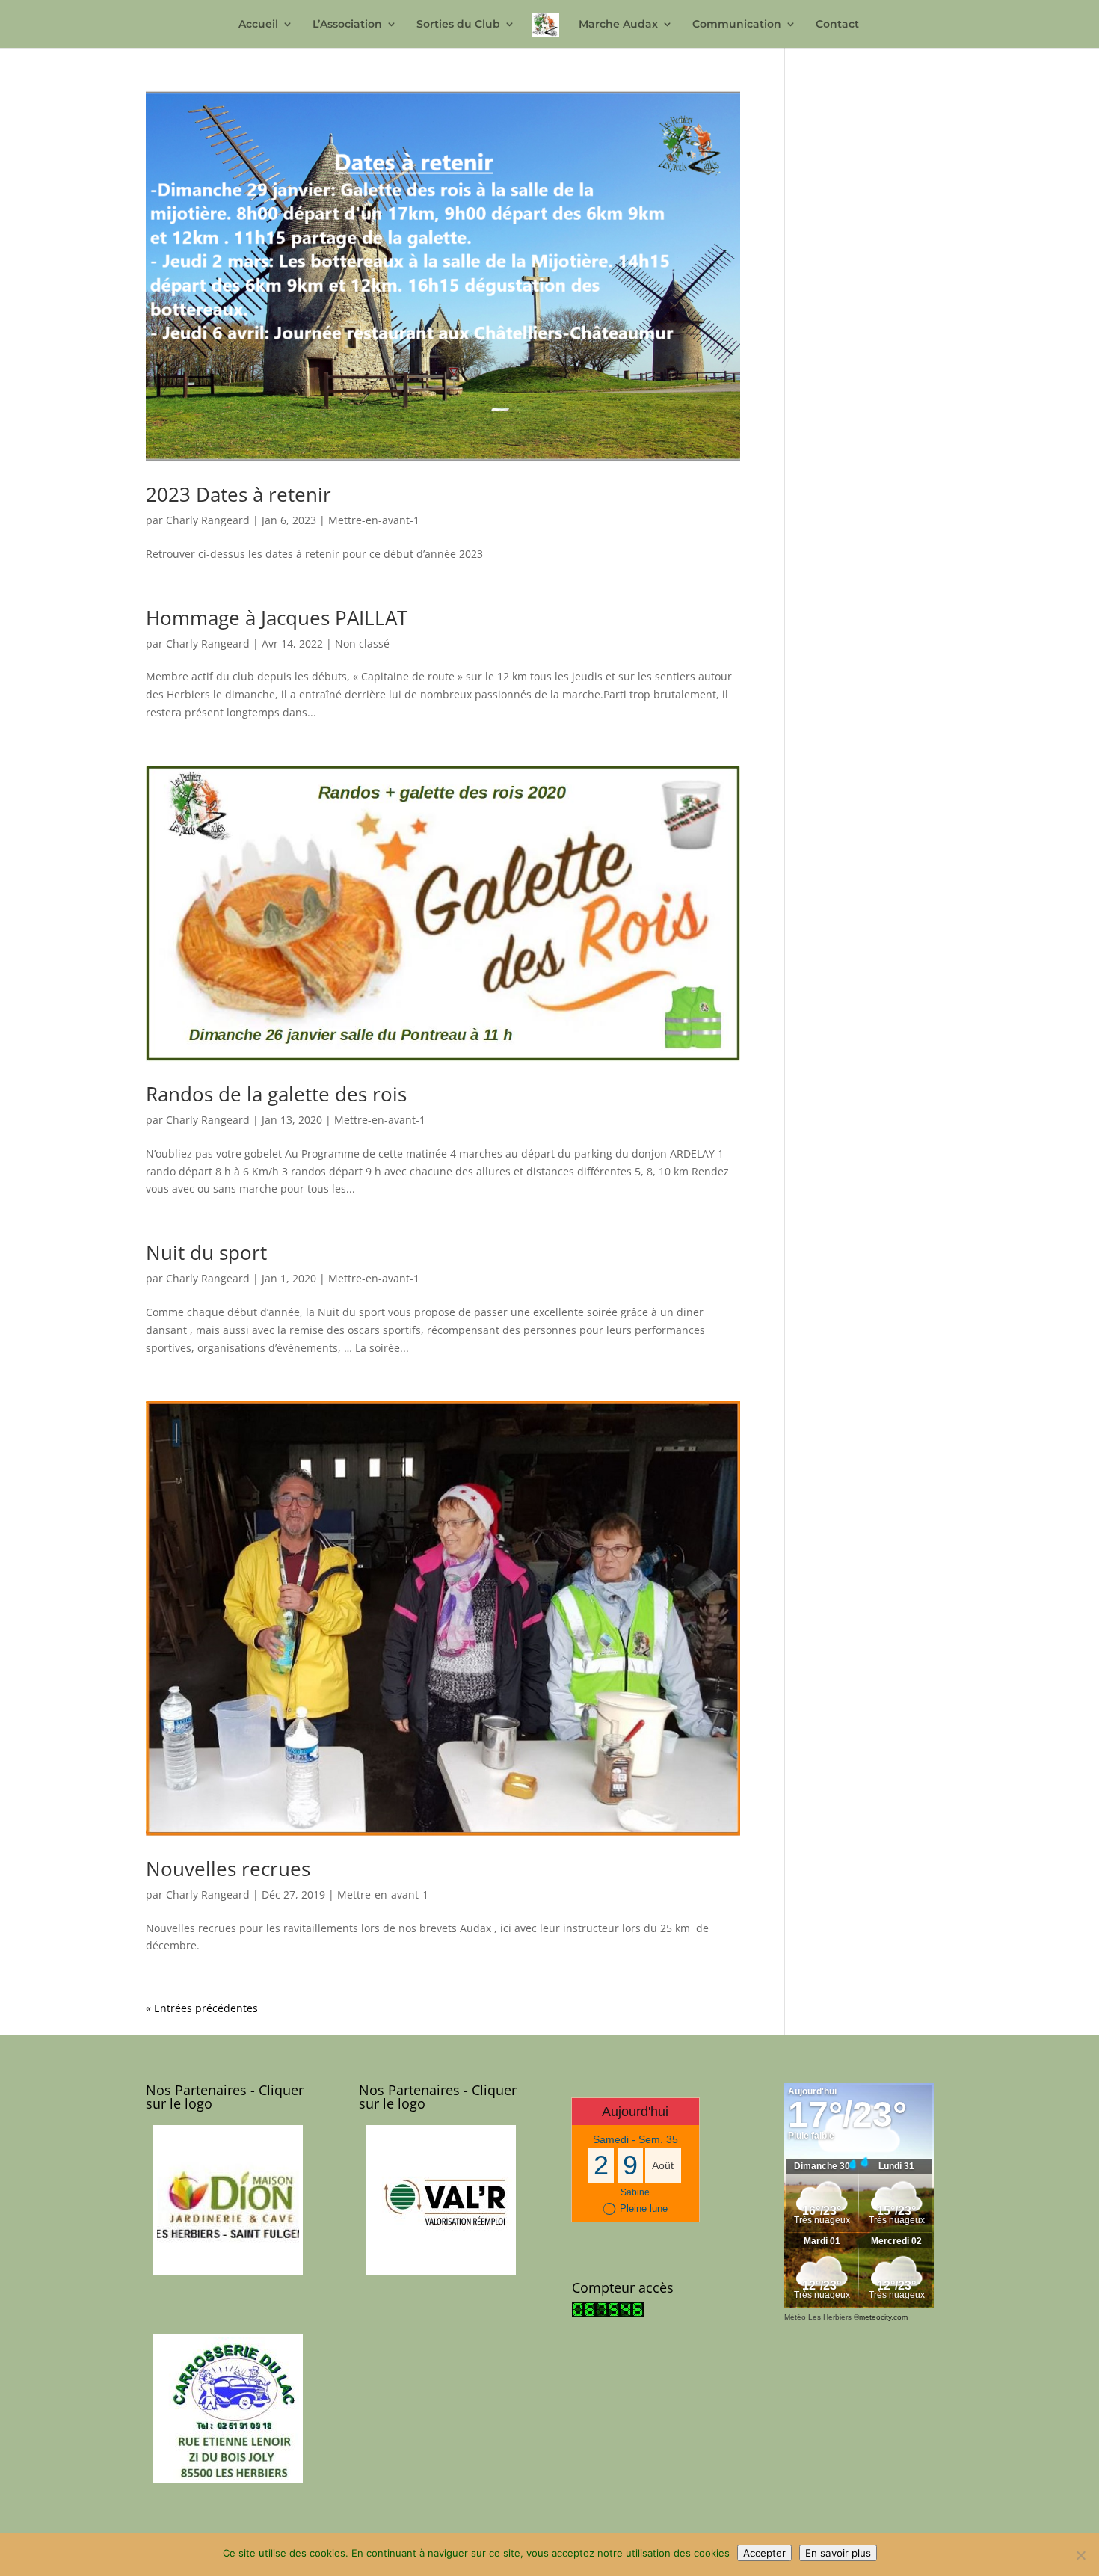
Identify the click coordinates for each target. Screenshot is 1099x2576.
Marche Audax (618, 25)
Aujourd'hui (635, 2112)
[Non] (1080, 2555)
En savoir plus (838, 2553)
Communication (737, 25)
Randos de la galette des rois (276, 1094)
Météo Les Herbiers (818, 2317)
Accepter (764, 2553)
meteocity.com (883, 2317)
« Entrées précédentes (202, 2008)
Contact (837, 25)
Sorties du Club (458, 25)
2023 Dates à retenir (238, 494)
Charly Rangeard (208, 520)
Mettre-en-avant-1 (374, 520)
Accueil (258, 25)
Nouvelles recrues (228, 1869)
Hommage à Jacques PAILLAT (277, 618)
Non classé (362, 643)
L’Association (347, 25)
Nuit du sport (206, 1252)
